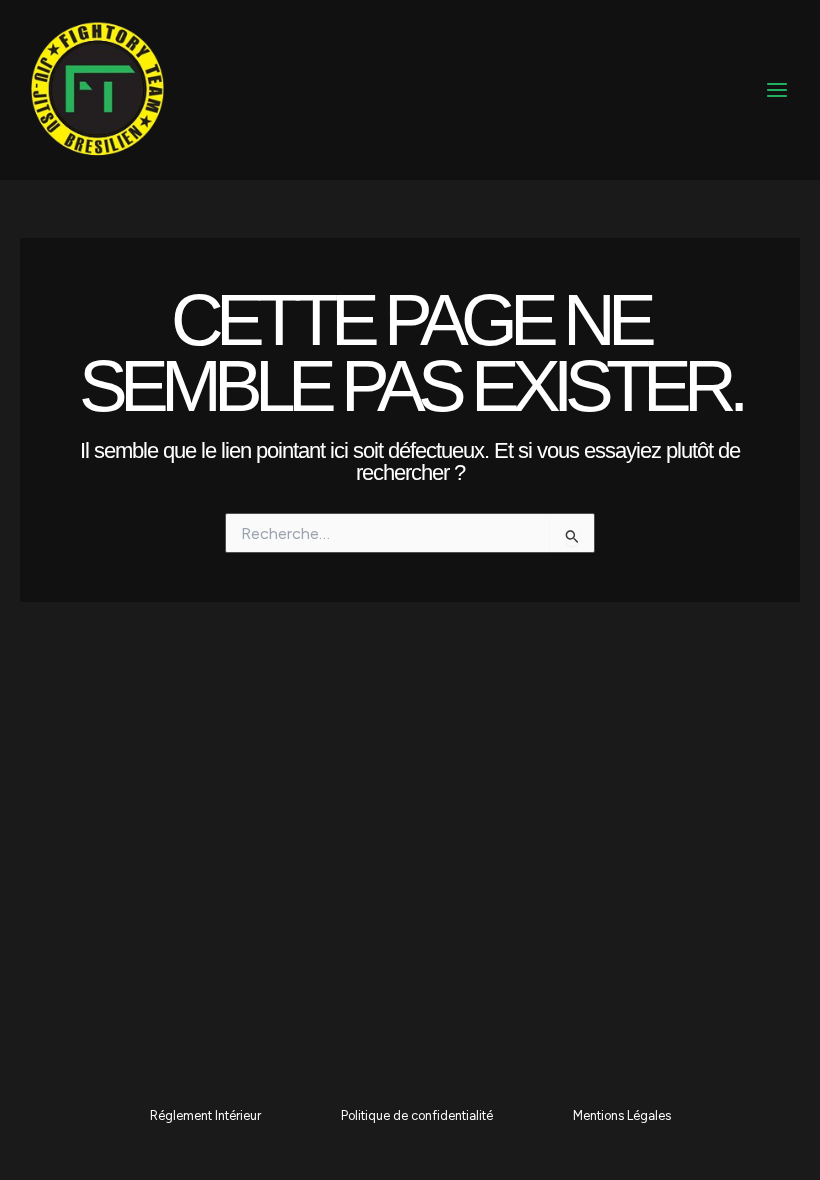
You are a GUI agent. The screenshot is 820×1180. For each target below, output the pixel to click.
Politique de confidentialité (417, 1115)
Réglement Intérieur (205, 1115)
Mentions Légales (622, 1115)
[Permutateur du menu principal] (777, 90)
